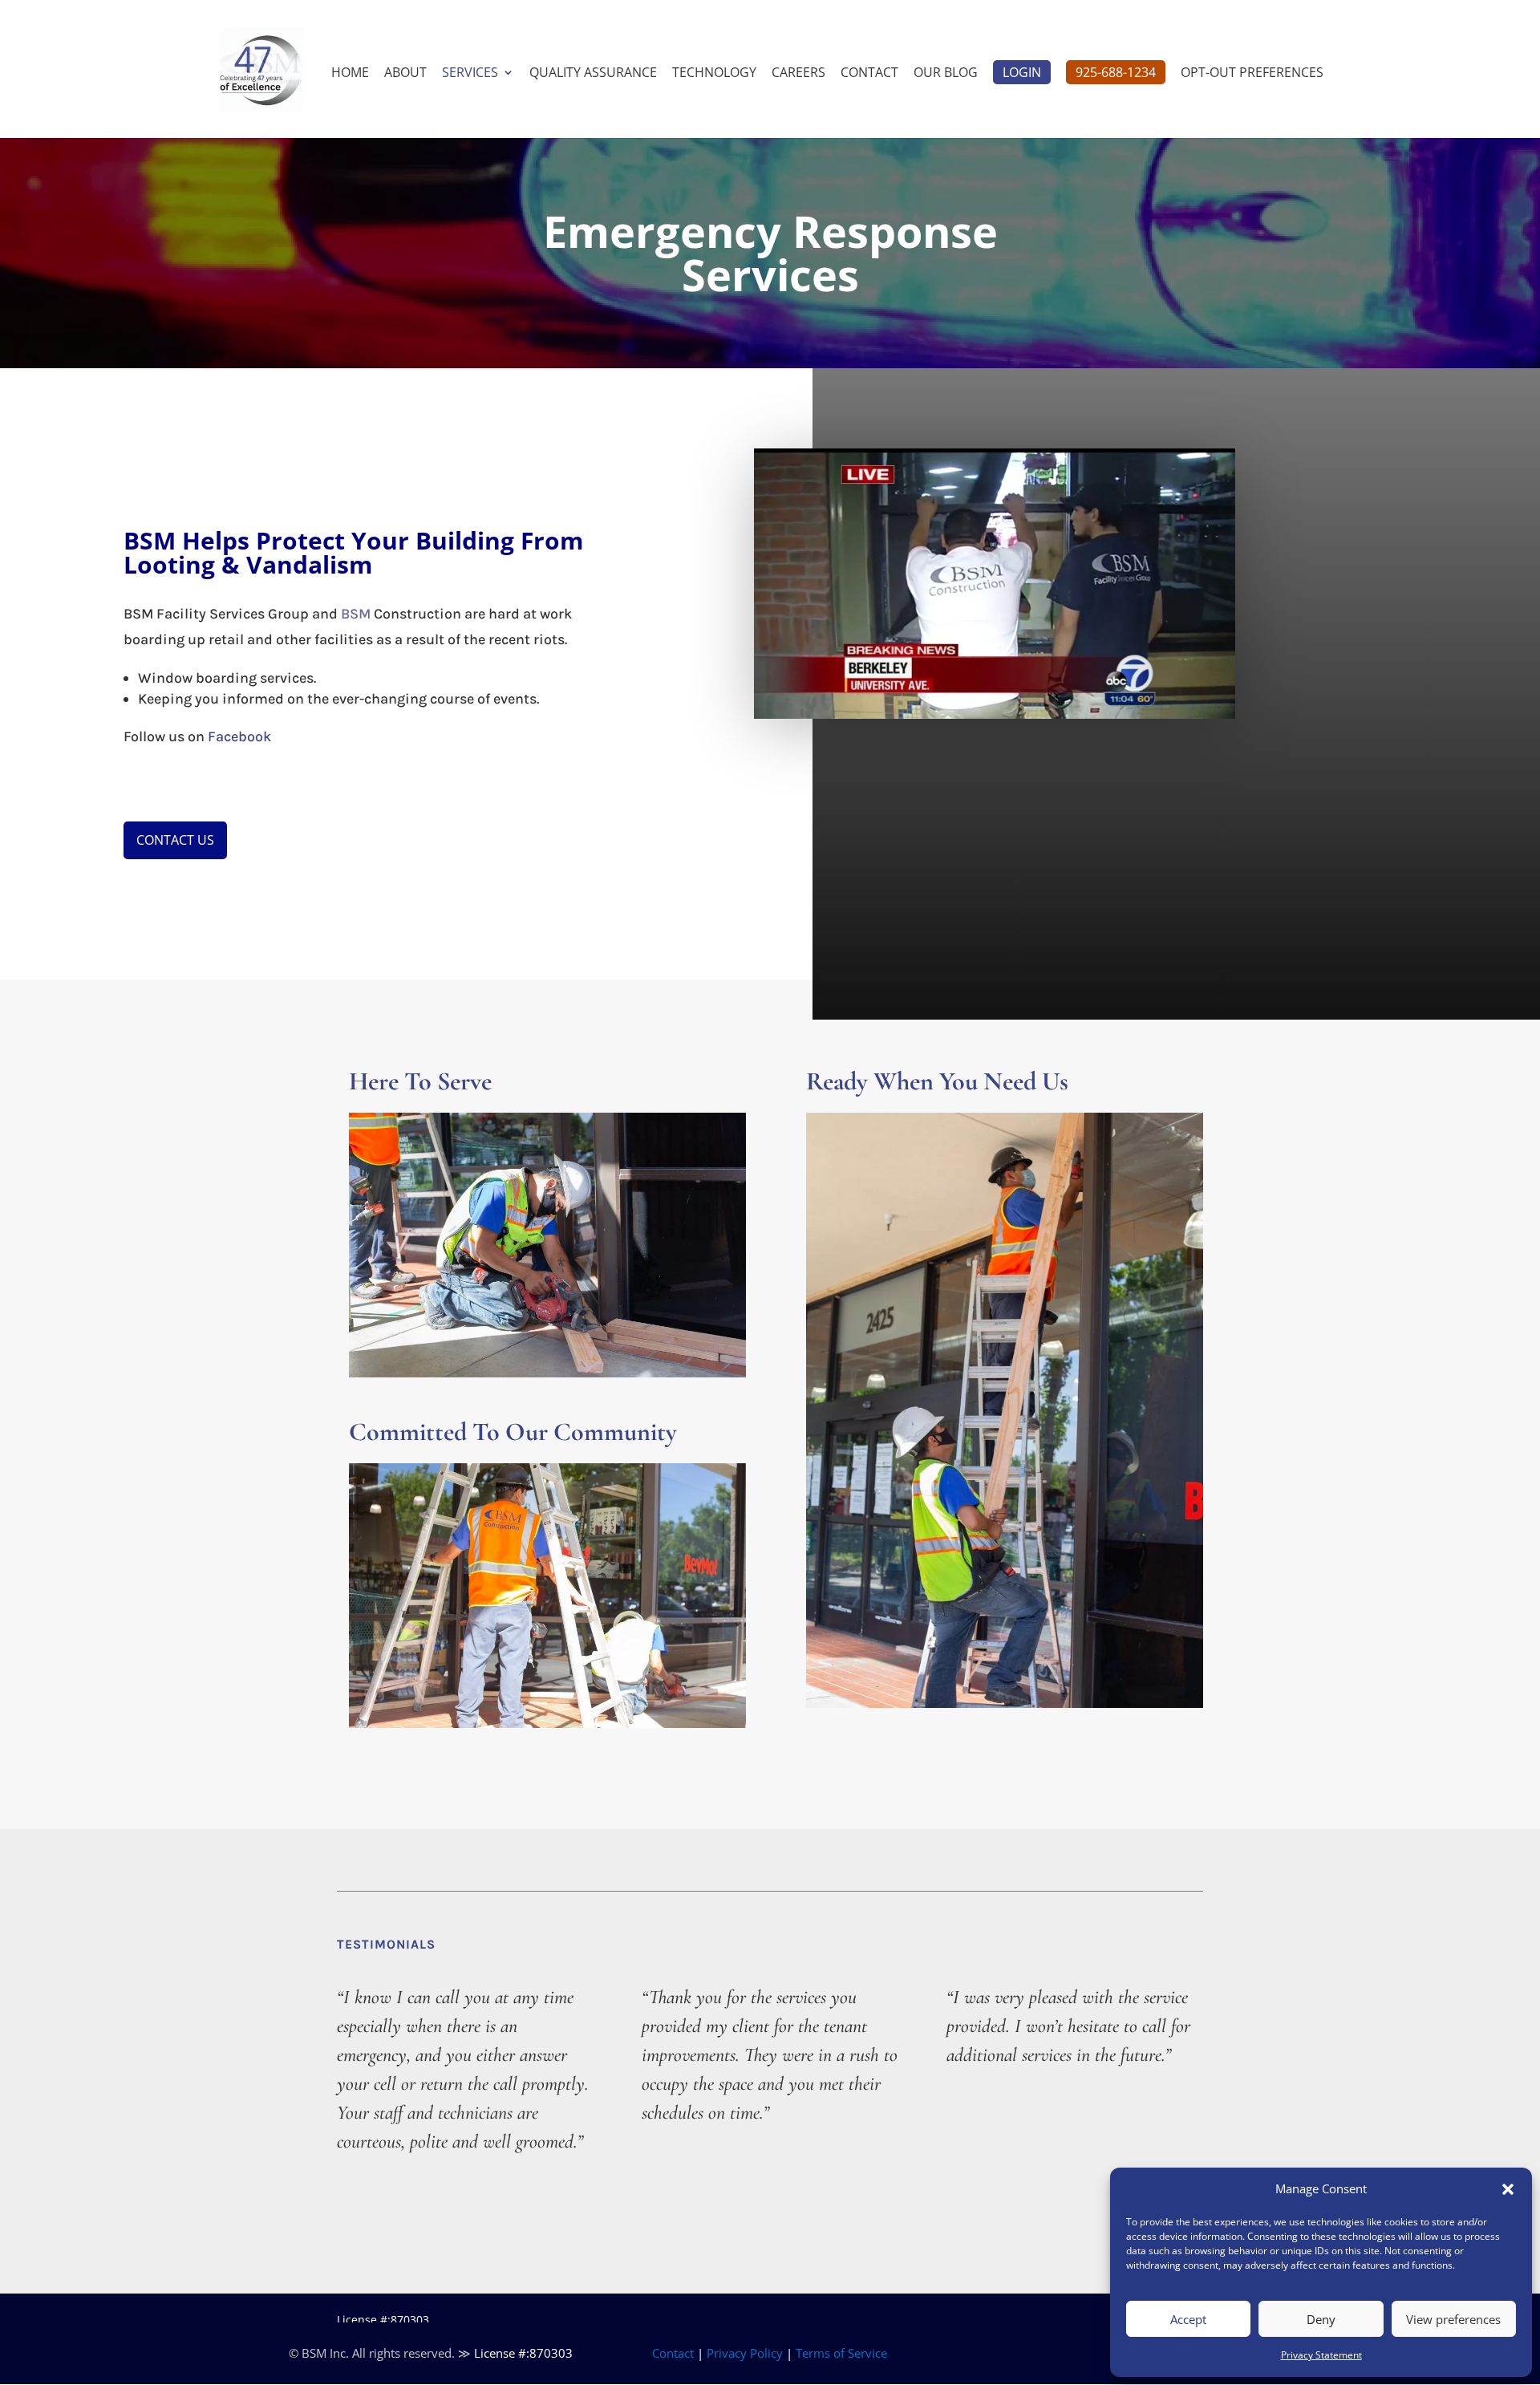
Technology (714, 74)
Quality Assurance (593, 74)
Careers (798, 74)
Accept (1188, 2319)
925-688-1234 (1116, 72)
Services (470, 74)
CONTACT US (175, 840)
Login (1022, 72)
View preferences (1453, 2319)
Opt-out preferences (1252, 74)
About (405, 74)
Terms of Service (841, 2353)
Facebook (239, 736)
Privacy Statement (1321, 2355)
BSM (356, 614)
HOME (350, 74)
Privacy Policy (745, 2353)
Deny (1321, 2319)
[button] (1508, 2189)
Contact (869, 74)
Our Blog (946, 74)
